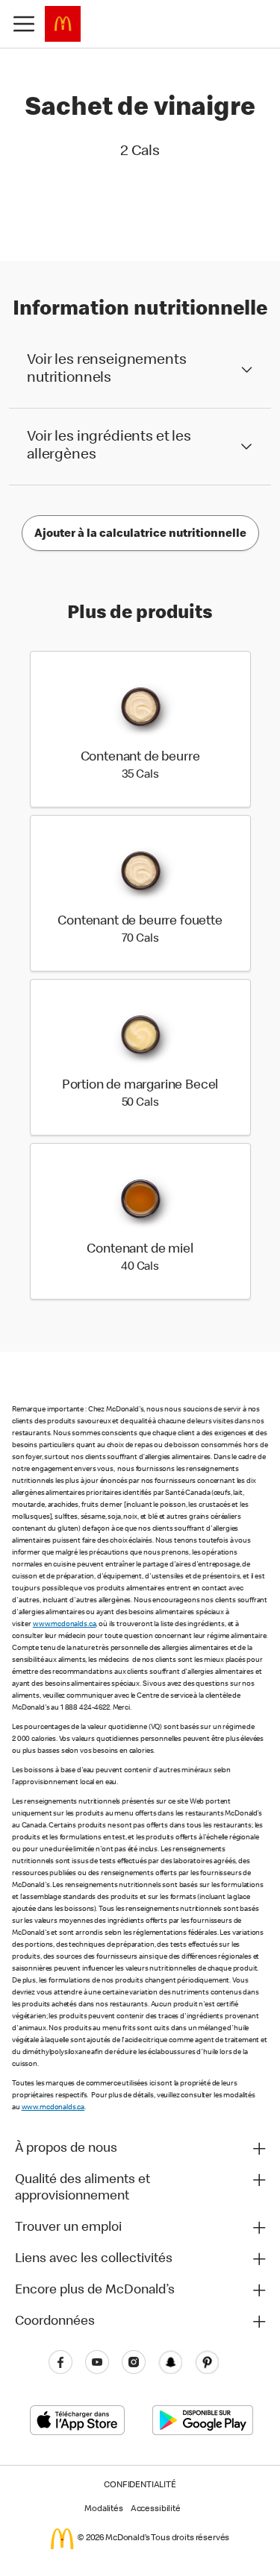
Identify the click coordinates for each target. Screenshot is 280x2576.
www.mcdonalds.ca (65, 1625)
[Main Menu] (24, 24)
